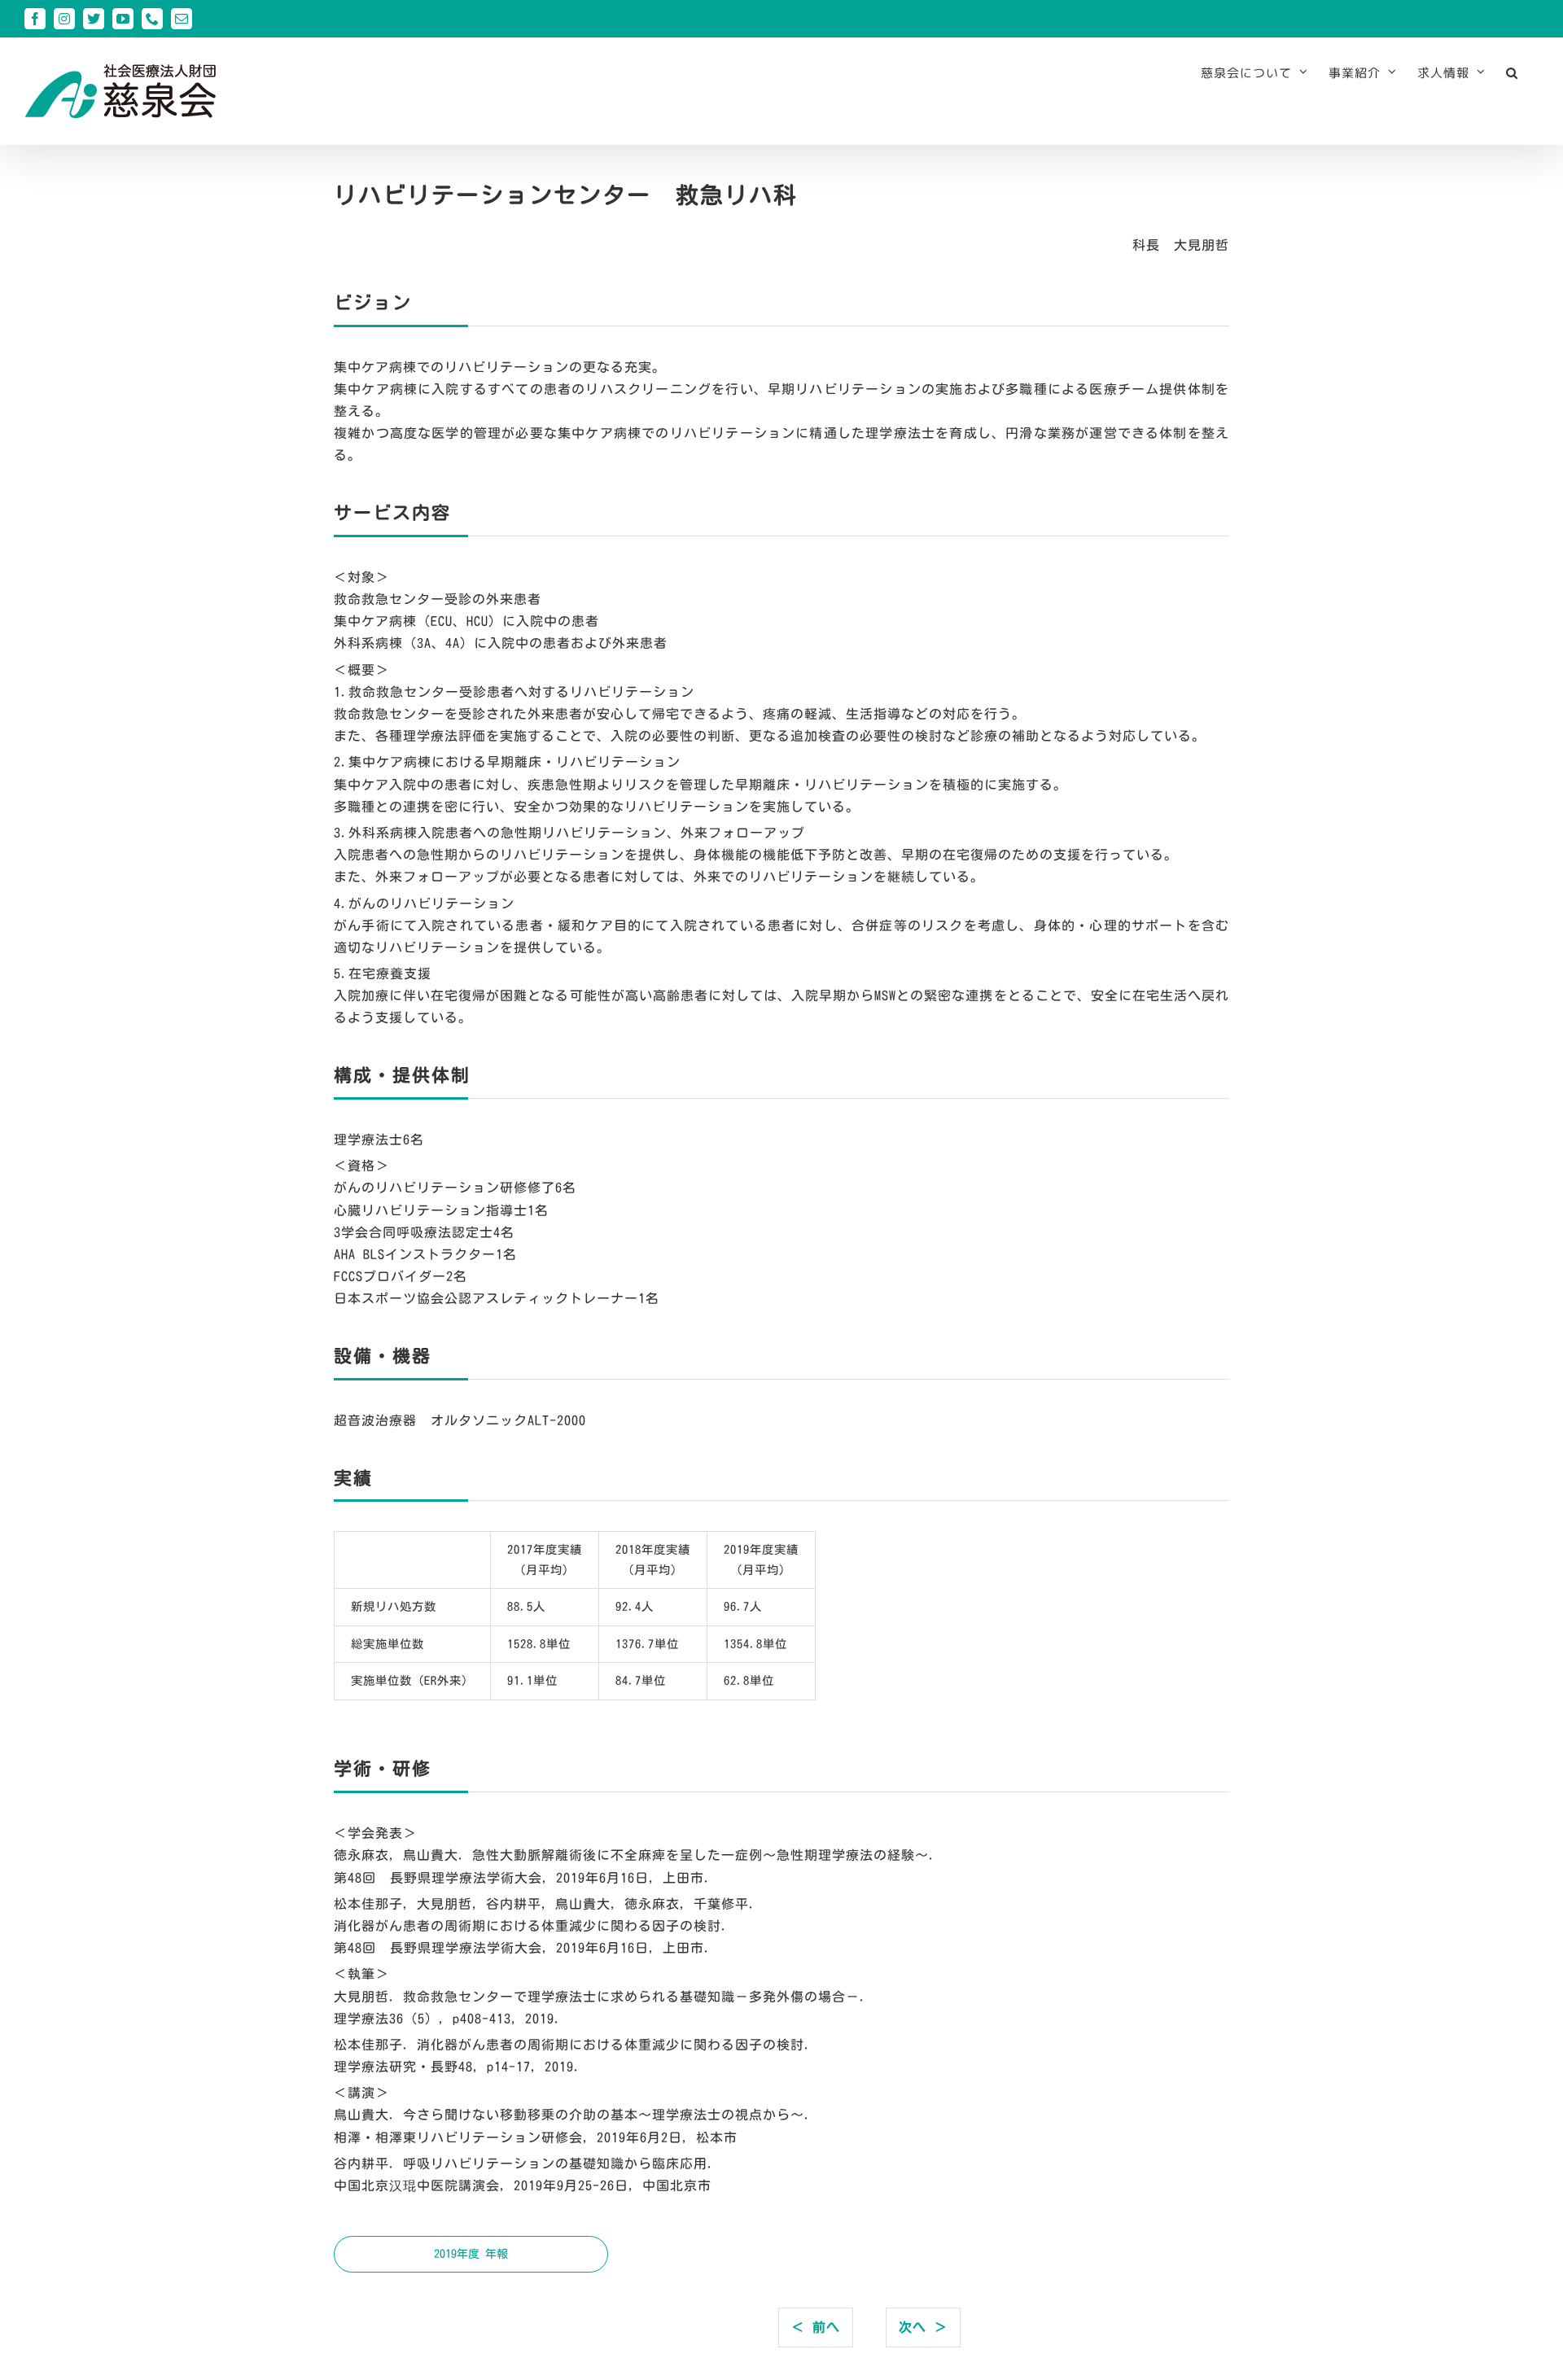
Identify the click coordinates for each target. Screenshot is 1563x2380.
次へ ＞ (923, 2327)
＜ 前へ (816, 2327)
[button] (1512, 72)
